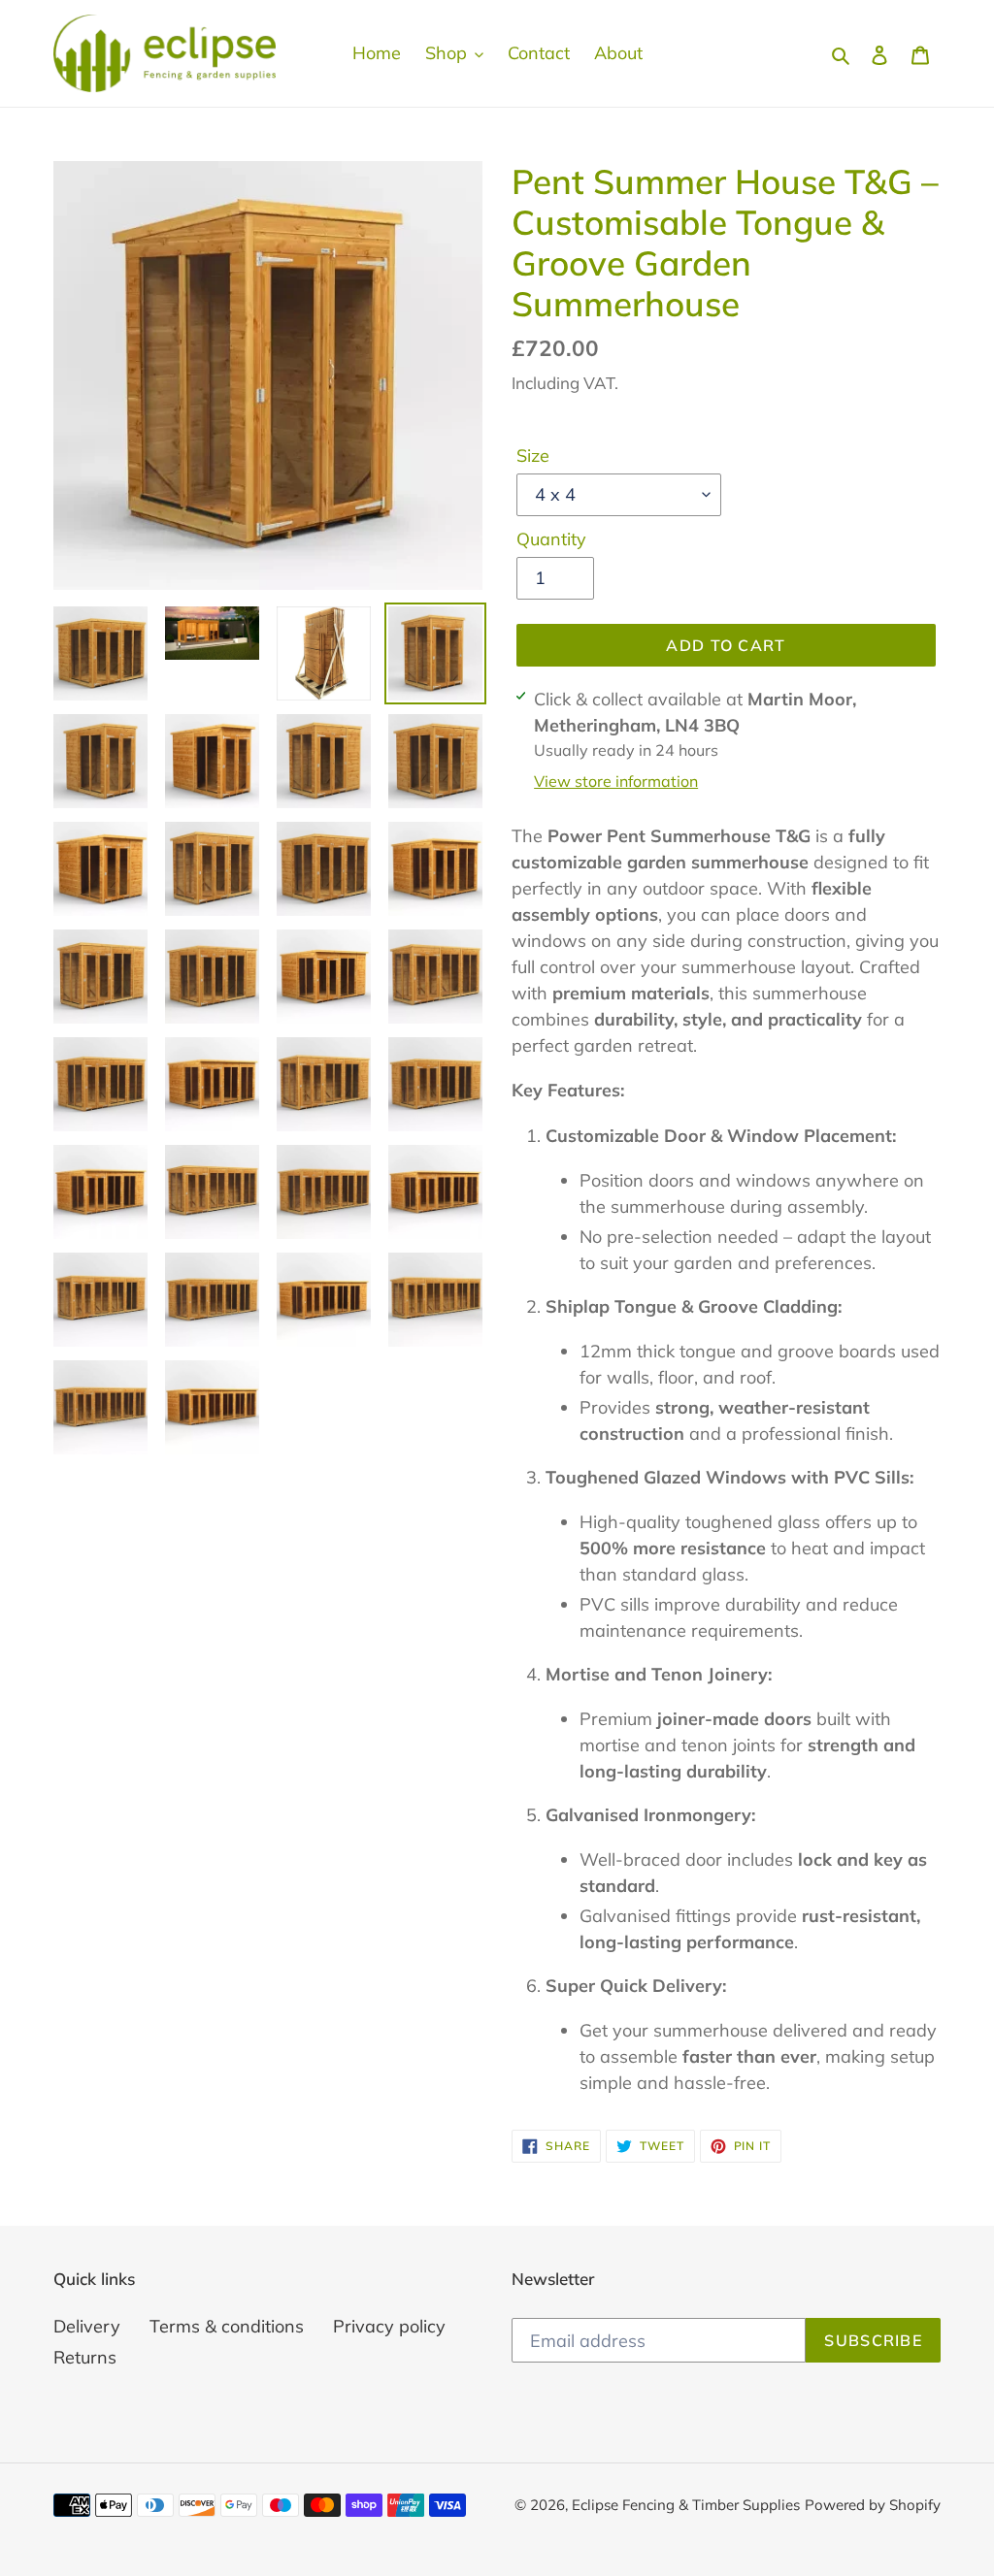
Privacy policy (389, 2326)
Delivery (87, 2326)
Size (533, 456)
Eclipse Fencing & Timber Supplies (686, 2505)
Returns (85, 2357)
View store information (616, 781)
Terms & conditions (227, 2326)
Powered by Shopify (873, 2505)
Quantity (551, 539)
